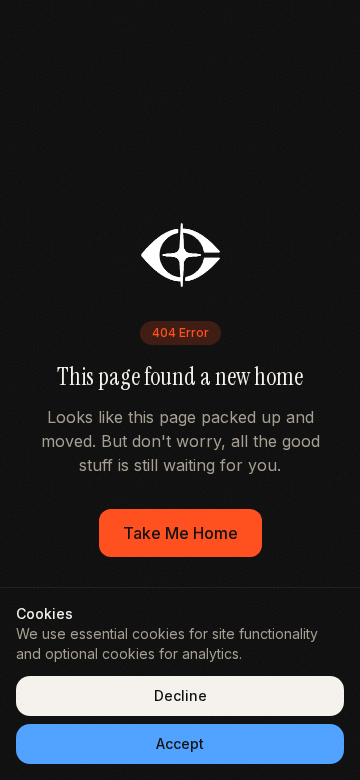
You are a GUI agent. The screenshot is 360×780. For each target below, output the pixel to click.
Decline (180, 695)
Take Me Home (180, 533)
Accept (180, 743)
